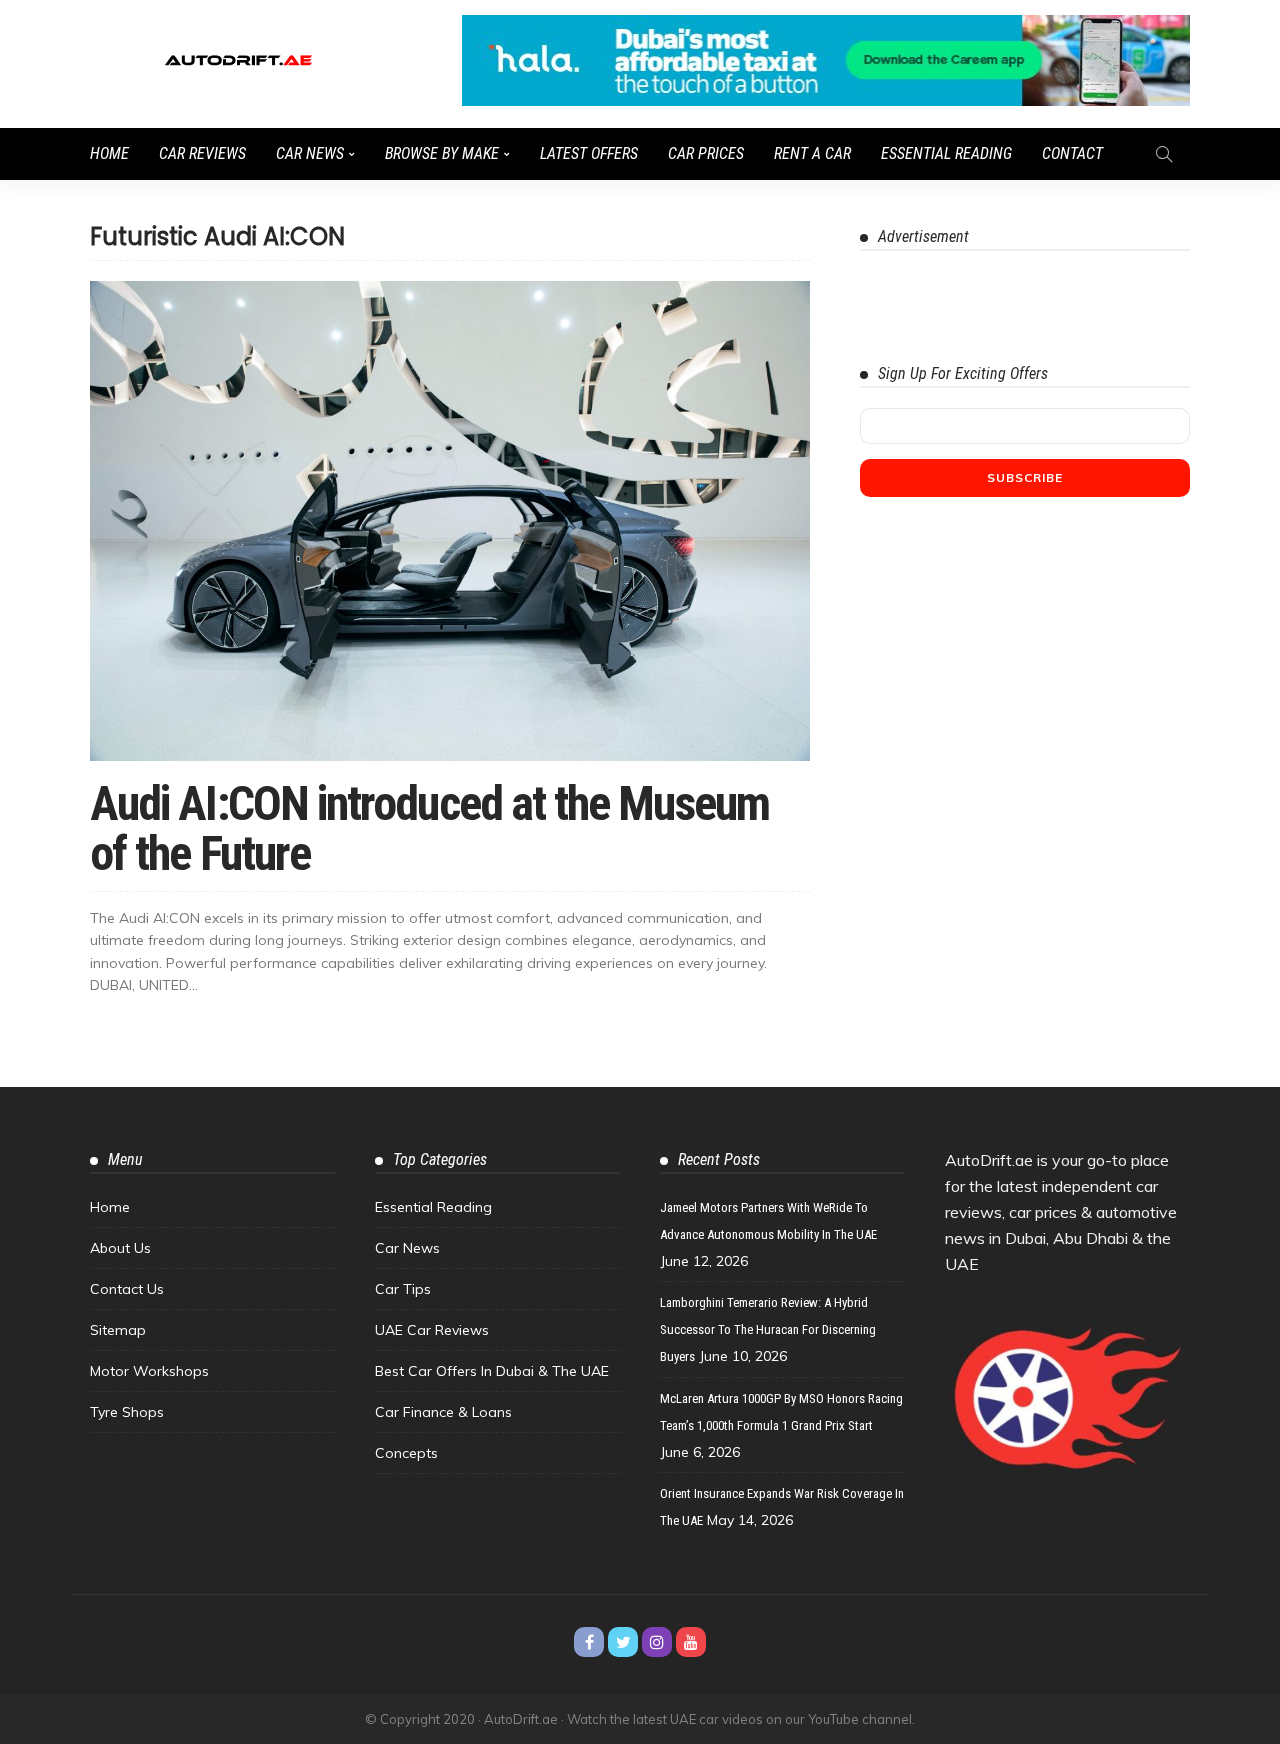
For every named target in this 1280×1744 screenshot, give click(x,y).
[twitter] (623, 1642)
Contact (1072, 153)
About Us (120, 1248)
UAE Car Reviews (432, 1330)
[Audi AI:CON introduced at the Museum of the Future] (450, 521)
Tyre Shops (127, 1412)
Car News (310, 153)
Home (109, 153)
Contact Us (127, 1289)
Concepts (406, 1453)
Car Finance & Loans (443, 1412)
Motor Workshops (149, 1371)
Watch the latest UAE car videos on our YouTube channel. (741, 1719)
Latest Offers (589, 153)
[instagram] (657, 1642)
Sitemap (118, 1330)
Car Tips (403, 1289)
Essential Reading (946, 153)
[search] (1164, 154)
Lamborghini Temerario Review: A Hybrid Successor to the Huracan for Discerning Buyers (768, 1329)
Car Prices (706, 153)
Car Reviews (202, 153)
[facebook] (589, 1642)
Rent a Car (812, 153)
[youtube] (691, 1642)
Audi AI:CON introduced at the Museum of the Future (429, 828)
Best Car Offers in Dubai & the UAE (492, 1371)
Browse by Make (442, 153)
